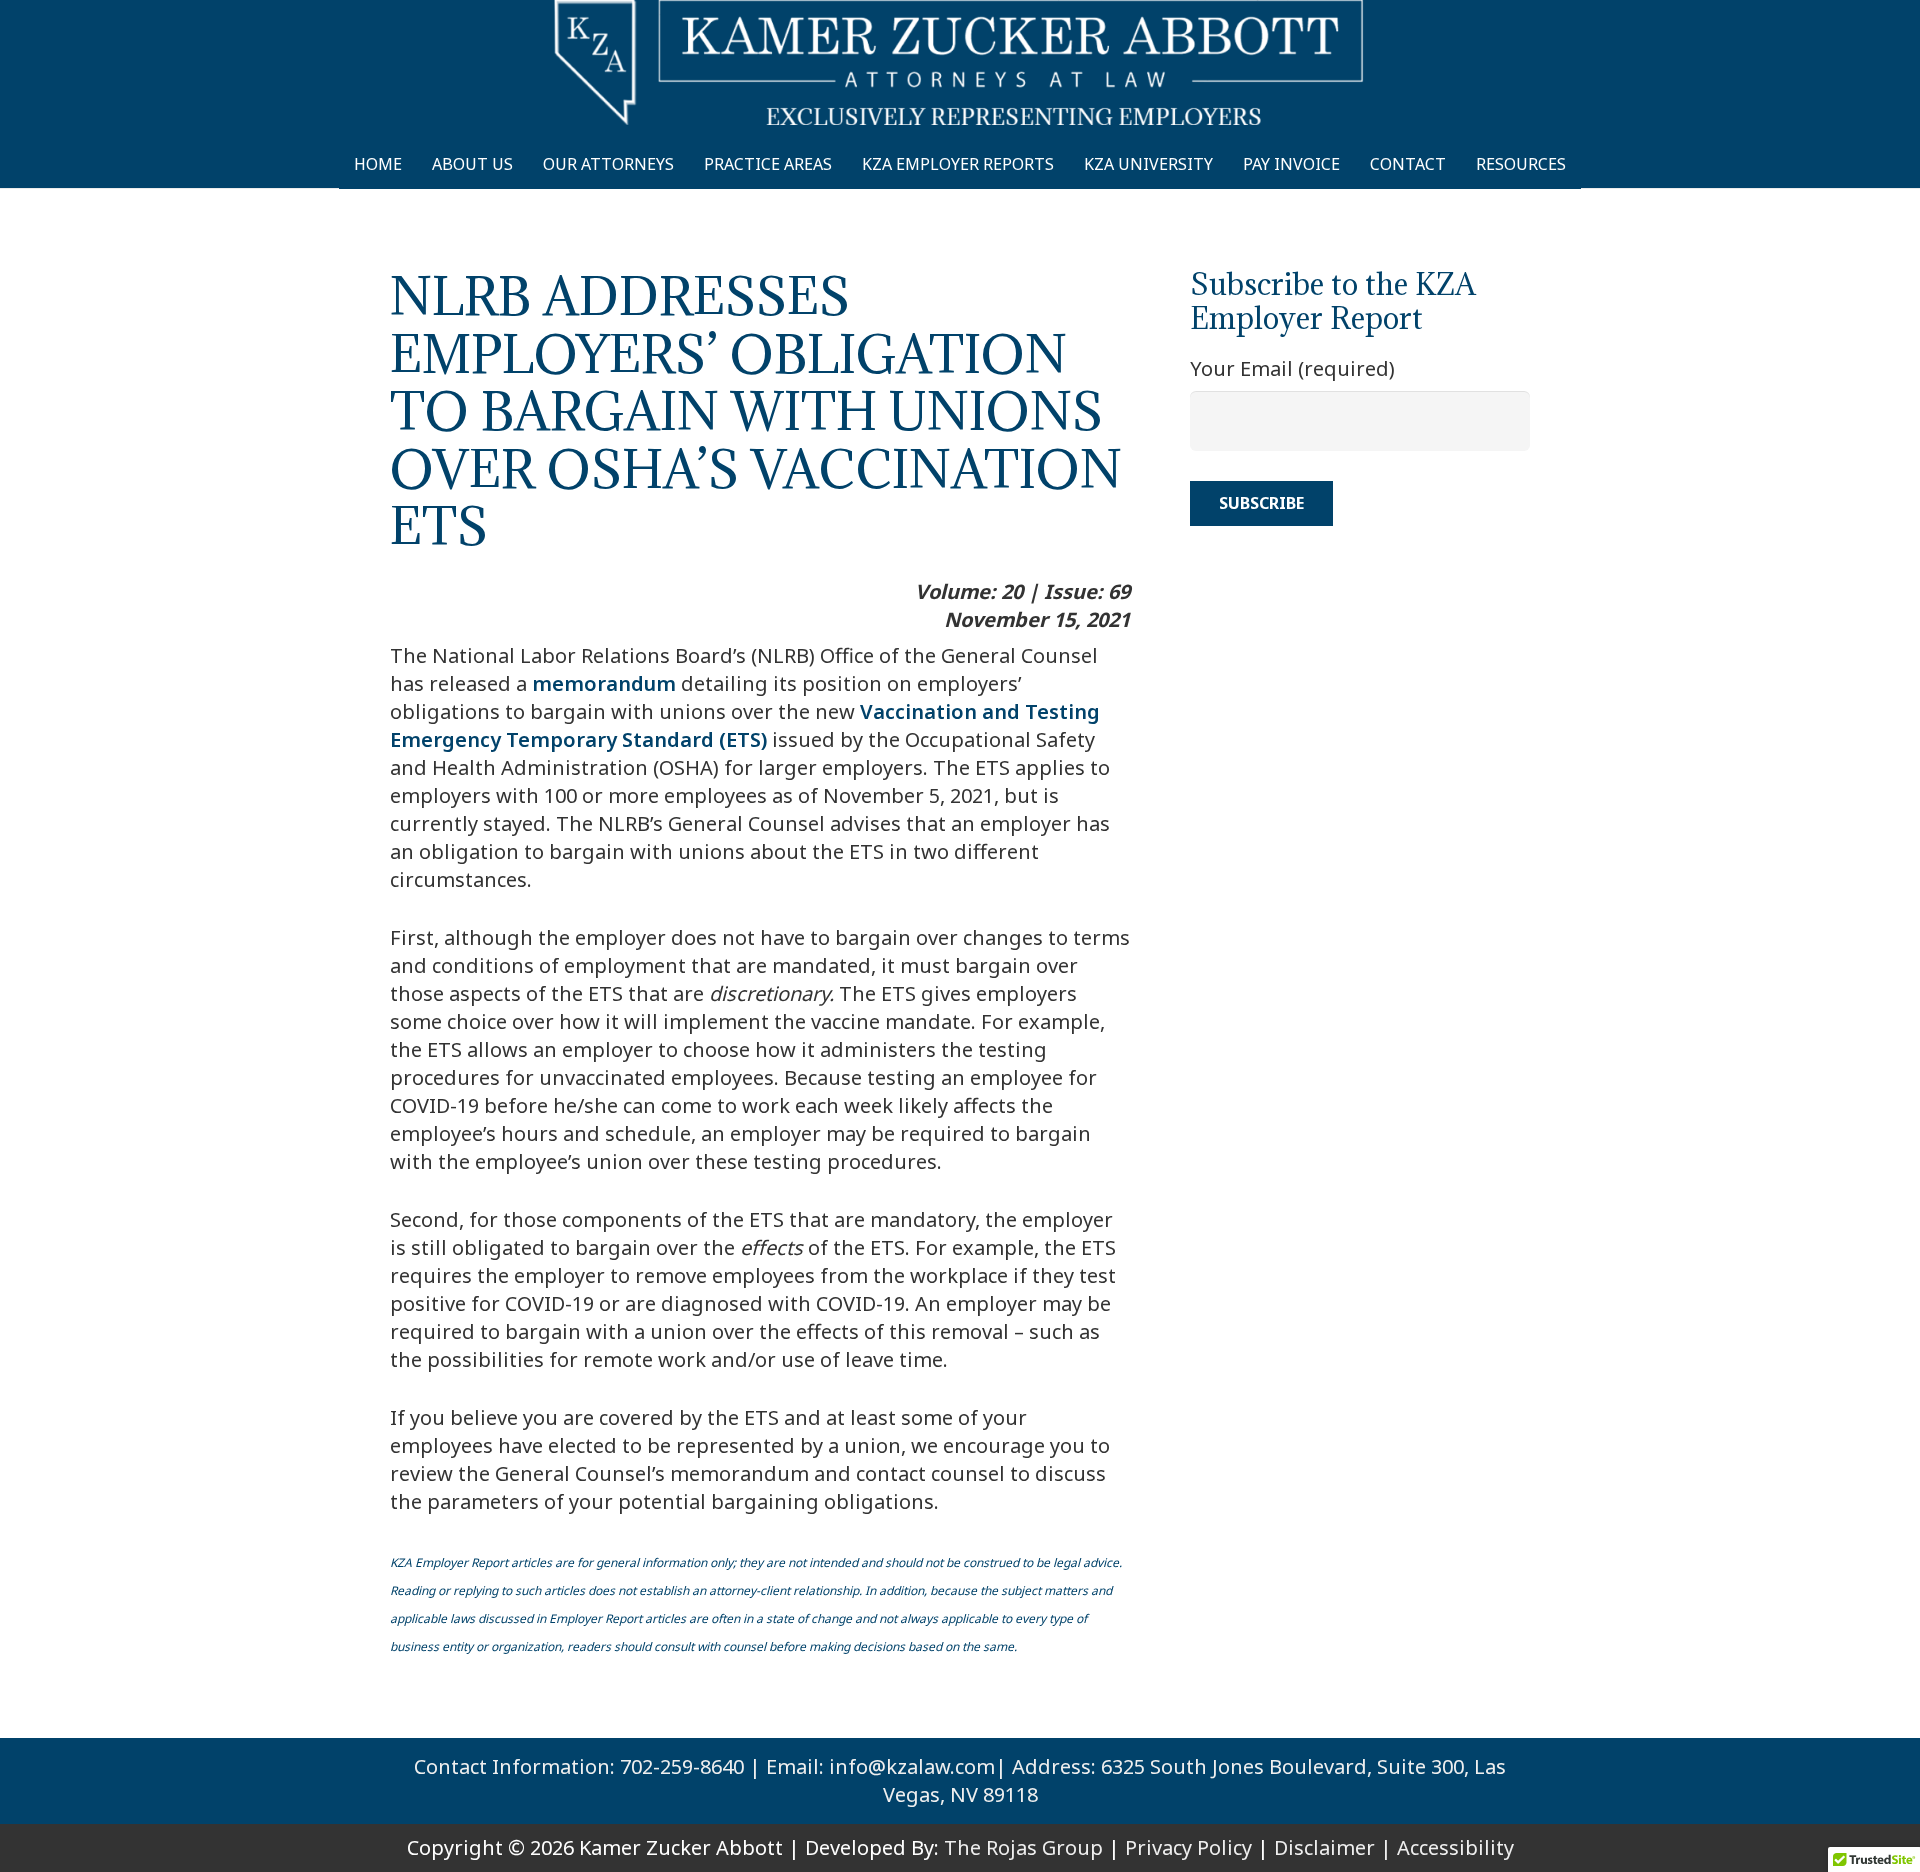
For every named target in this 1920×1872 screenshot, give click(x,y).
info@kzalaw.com (912, 1766)
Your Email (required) (1292, 368)
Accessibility (1455, 1847)
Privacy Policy (1188, 1847)
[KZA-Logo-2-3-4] (960, 62)
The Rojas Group (1023, 1847)
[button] (1584, 164)
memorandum (604, 683)
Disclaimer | (1333, 1847)
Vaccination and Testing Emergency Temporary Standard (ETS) (745, 725)
